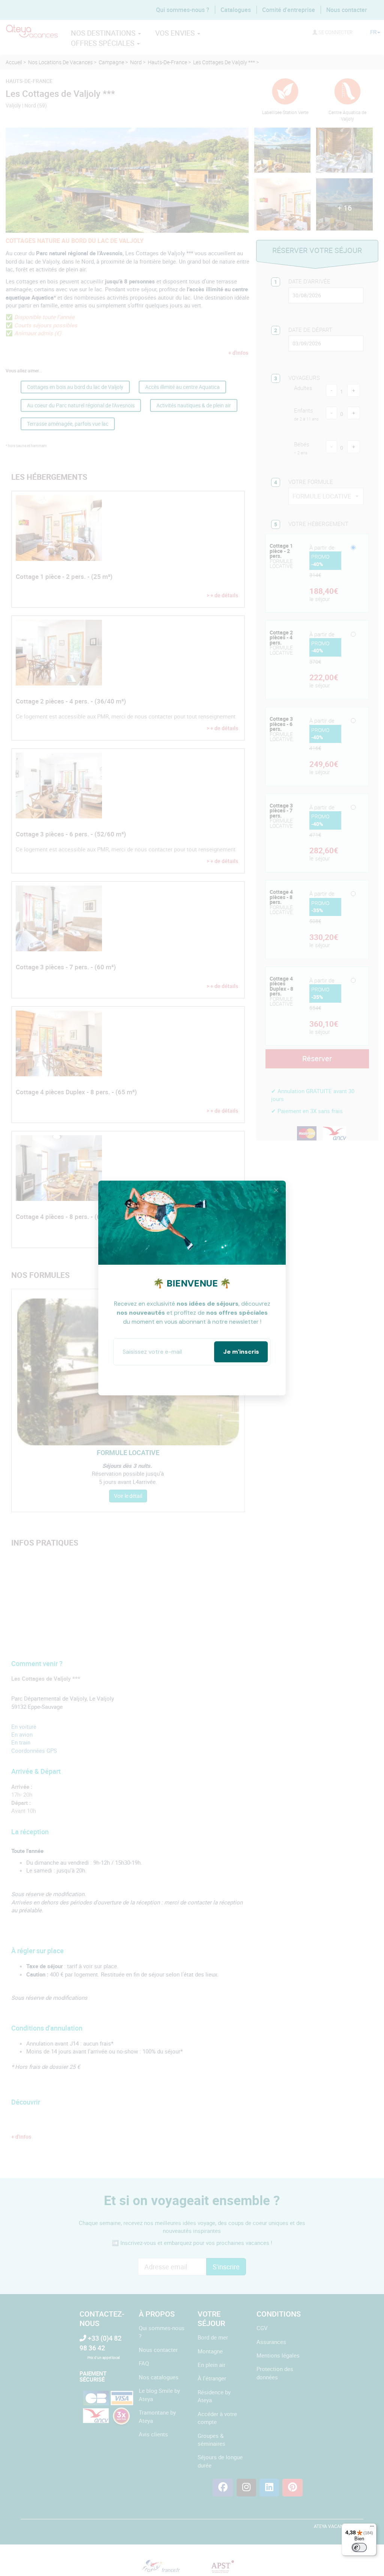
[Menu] (372, 2528)
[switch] (359, 2547)
